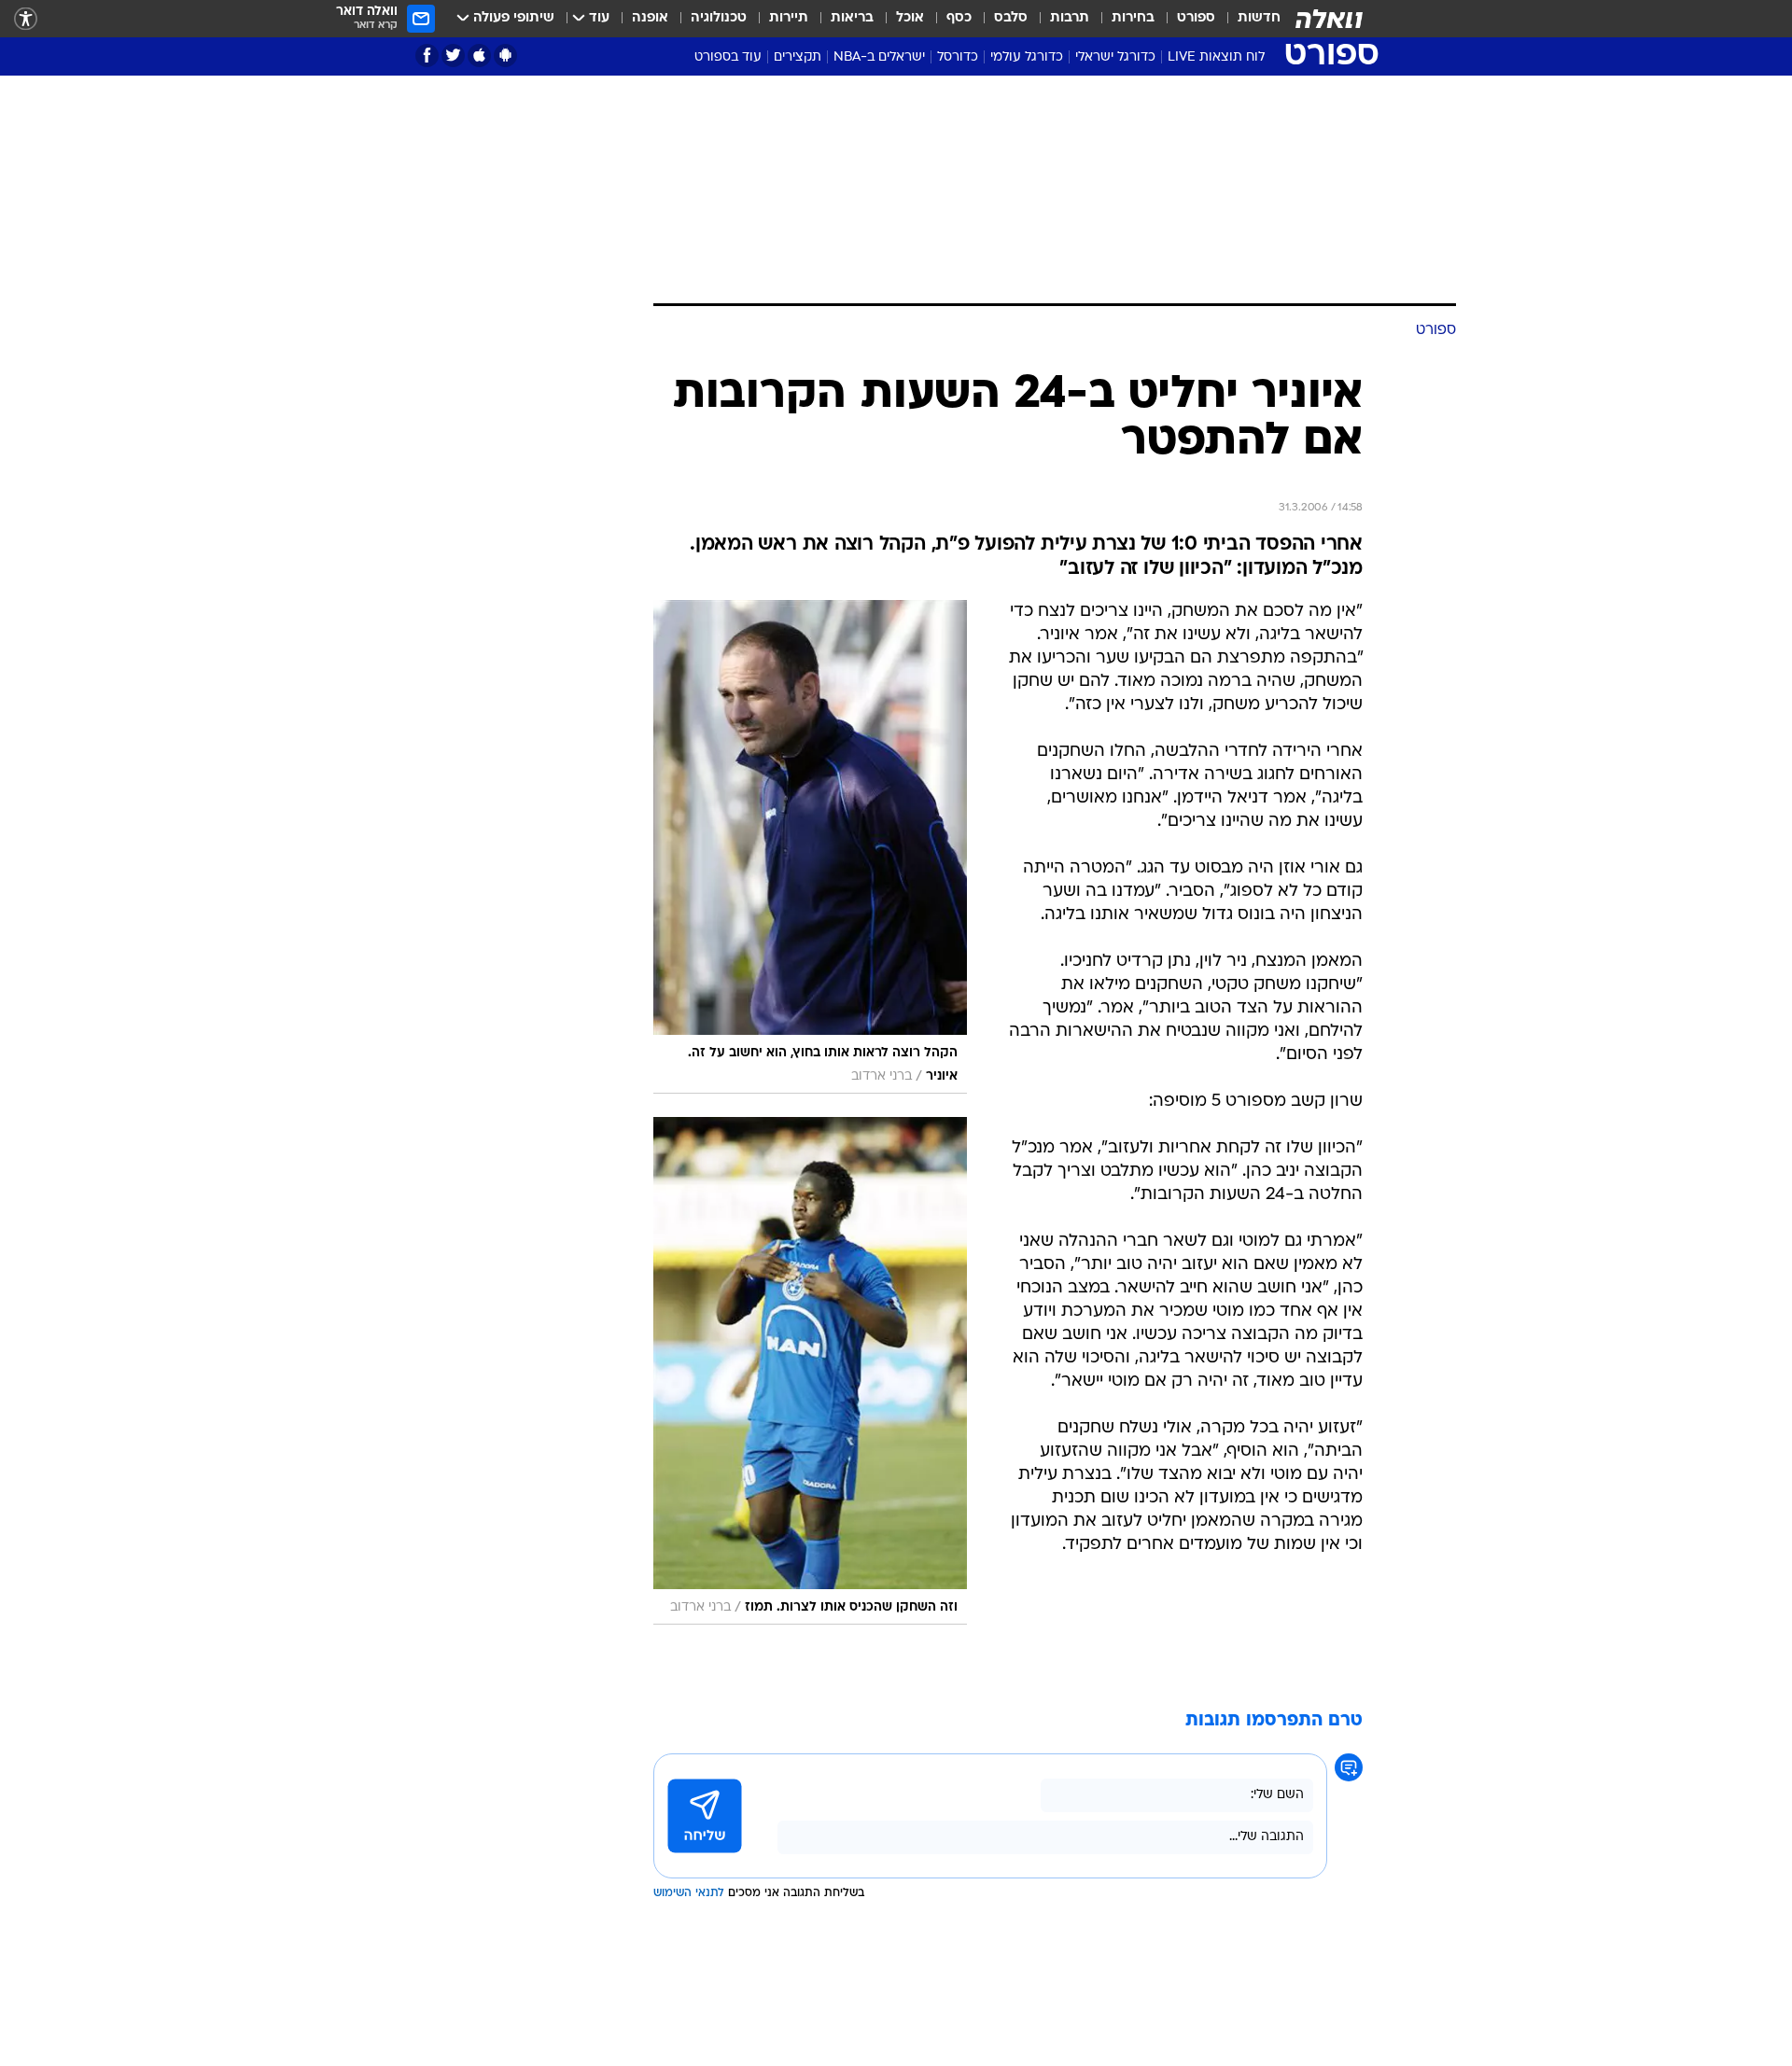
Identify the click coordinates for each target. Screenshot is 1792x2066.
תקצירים (798, 57)
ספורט (1196, 18)
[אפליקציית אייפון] (479, 56)
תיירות (789, 18)
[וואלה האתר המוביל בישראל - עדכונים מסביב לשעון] (1329, 19)
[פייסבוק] (427, 56)
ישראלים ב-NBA (879, 57)
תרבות (1070, 18)
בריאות (852, 18)
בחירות (1133, 18)
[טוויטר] (453, 56)
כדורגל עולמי (1027, 57)
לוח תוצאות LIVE (1216, 57)
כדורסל (958, 57)
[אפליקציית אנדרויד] (505, 56)
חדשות (1259, 18)
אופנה (650, 18)
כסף (959, 18)
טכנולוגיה (719, 18)
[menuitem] (1248, 19)
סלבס (1011, 18)
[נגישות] (26, 19)
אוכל (910, 18)
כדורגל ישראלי (1115, 57)
